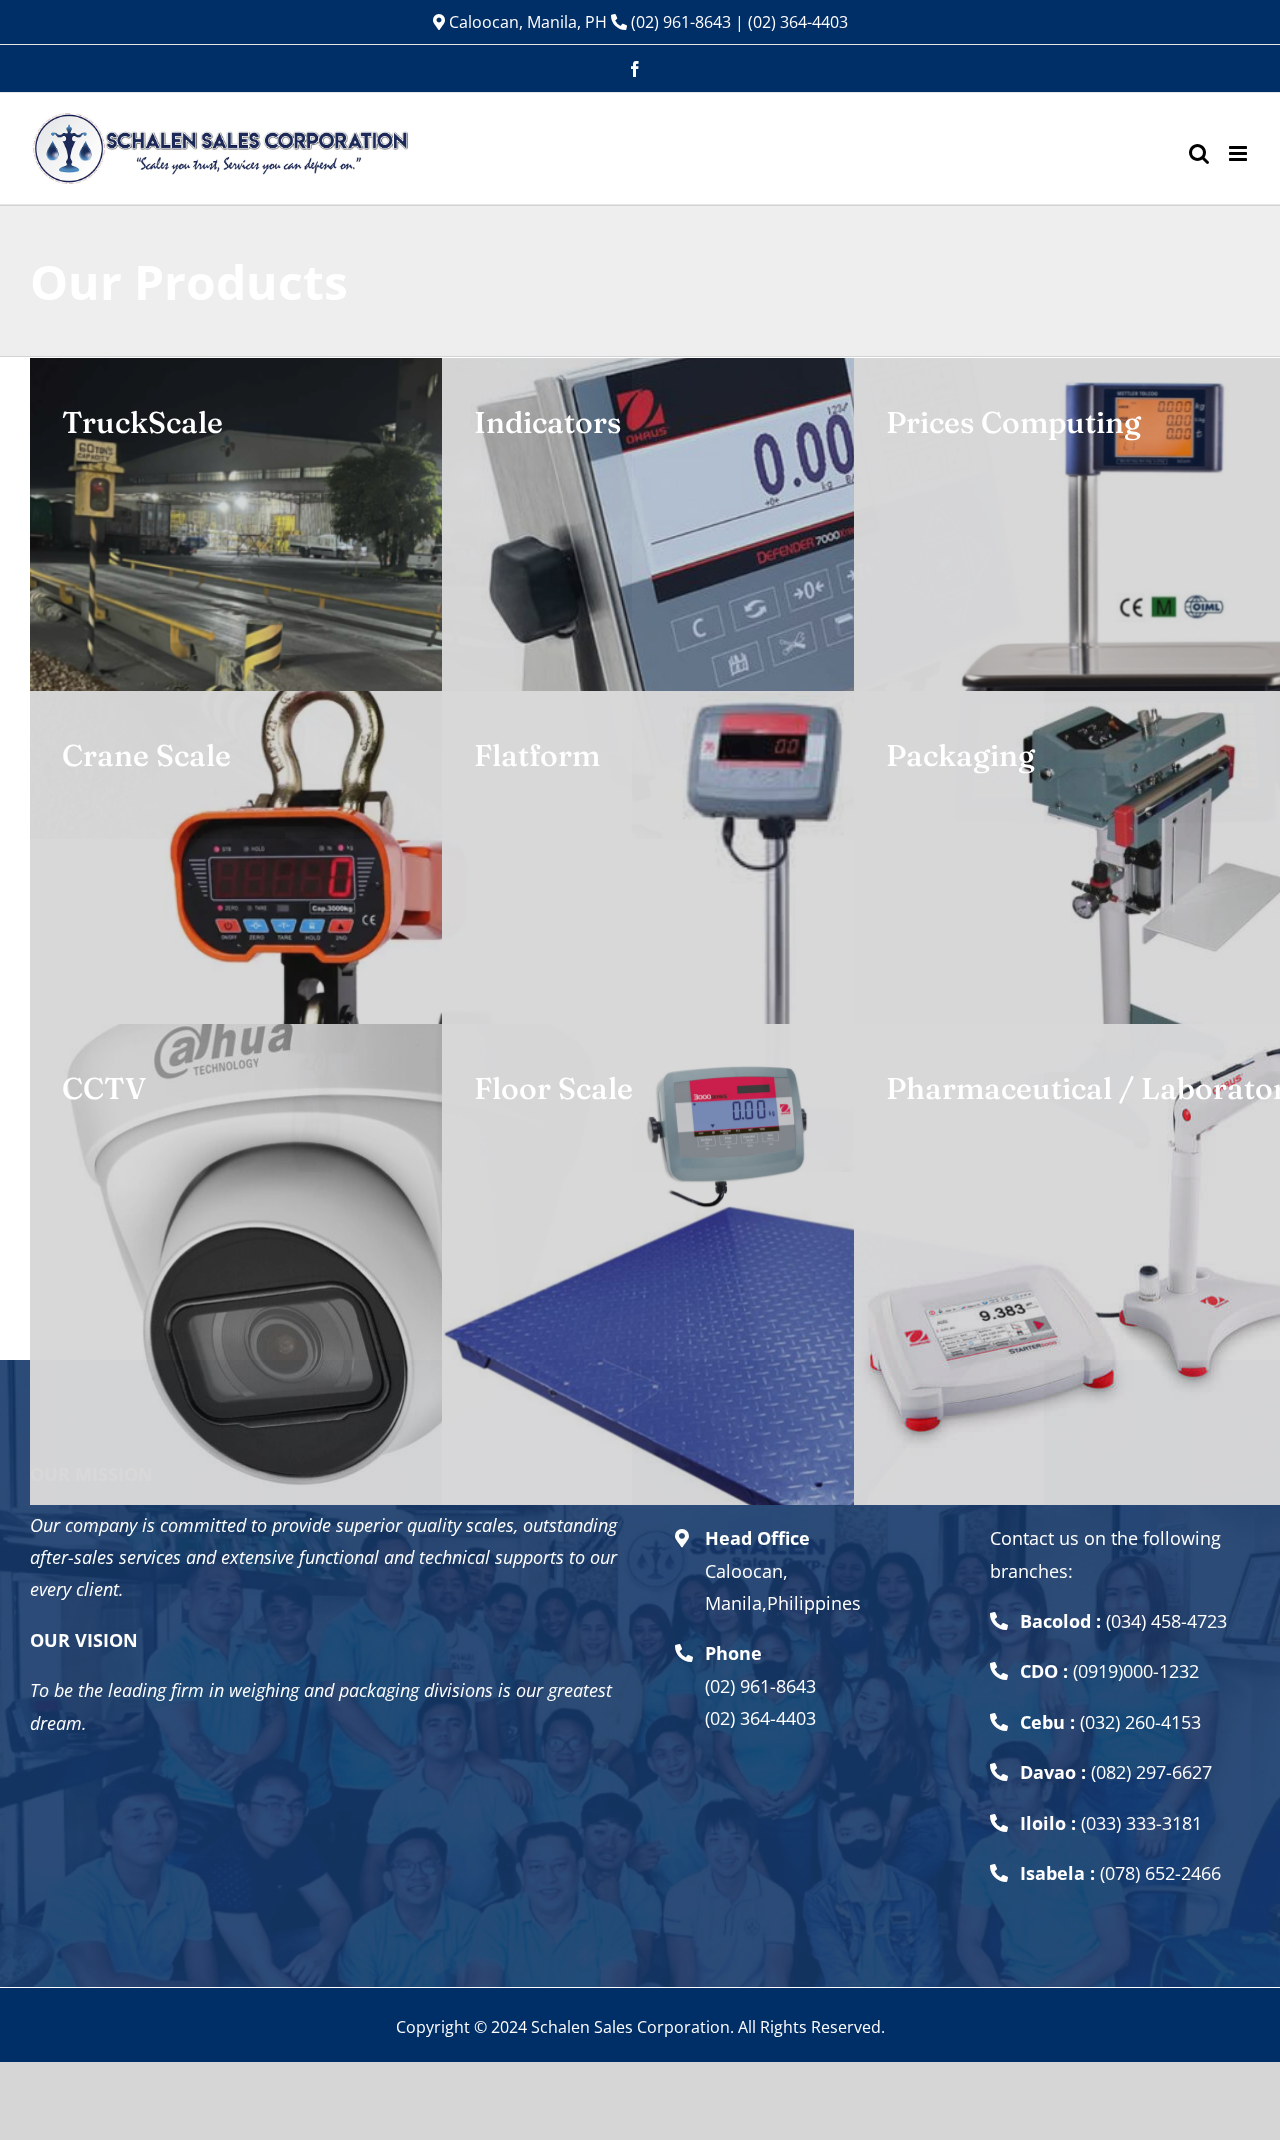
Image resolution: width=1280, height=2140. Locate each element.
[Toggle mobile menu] (1239, 153)
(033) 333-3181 (1141, 1823)
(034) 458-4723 (1166, 1621)
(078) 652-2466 (1160, 1873)
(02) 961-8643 (679, 22)
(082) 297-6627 (1151, 1772)
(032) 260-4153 (1140, 1722)
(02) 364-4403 (798, 22)
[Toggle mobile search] (1199, 153)
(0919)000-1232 (1136, 1671)
